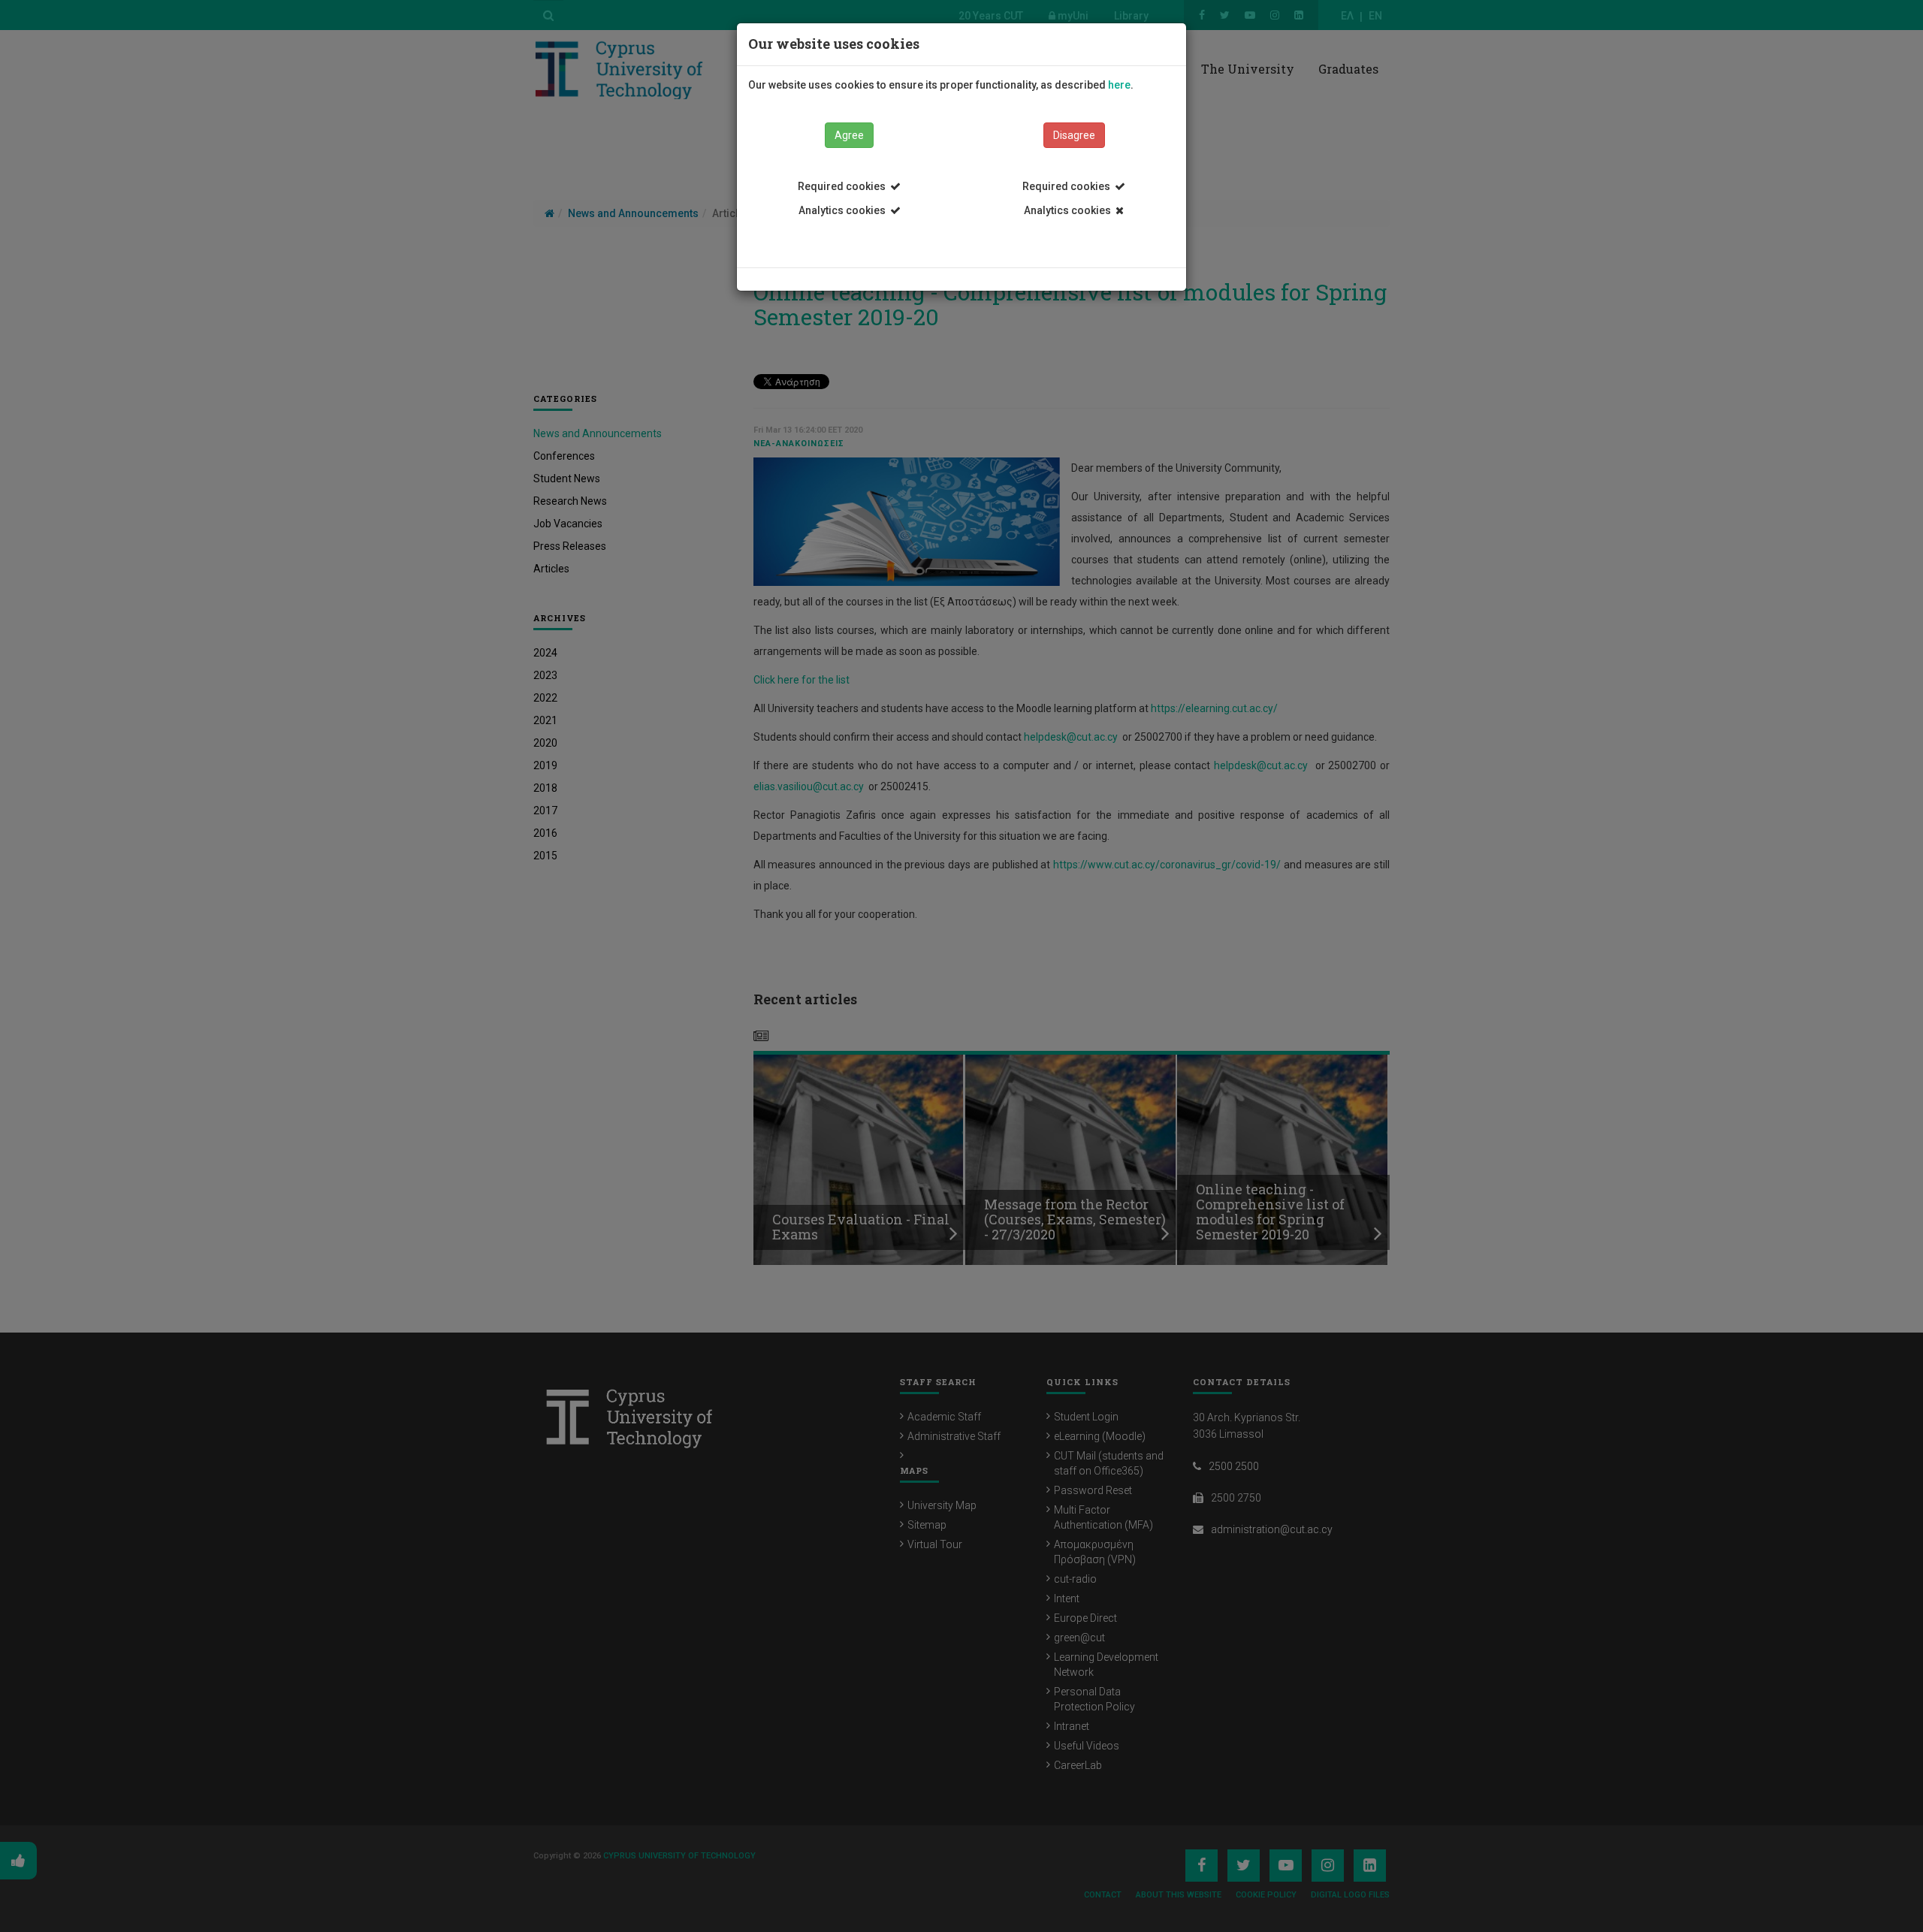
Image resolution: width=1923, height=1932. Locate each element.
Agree (849, 135)
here (1119, 85)
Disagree (1074, 135)
